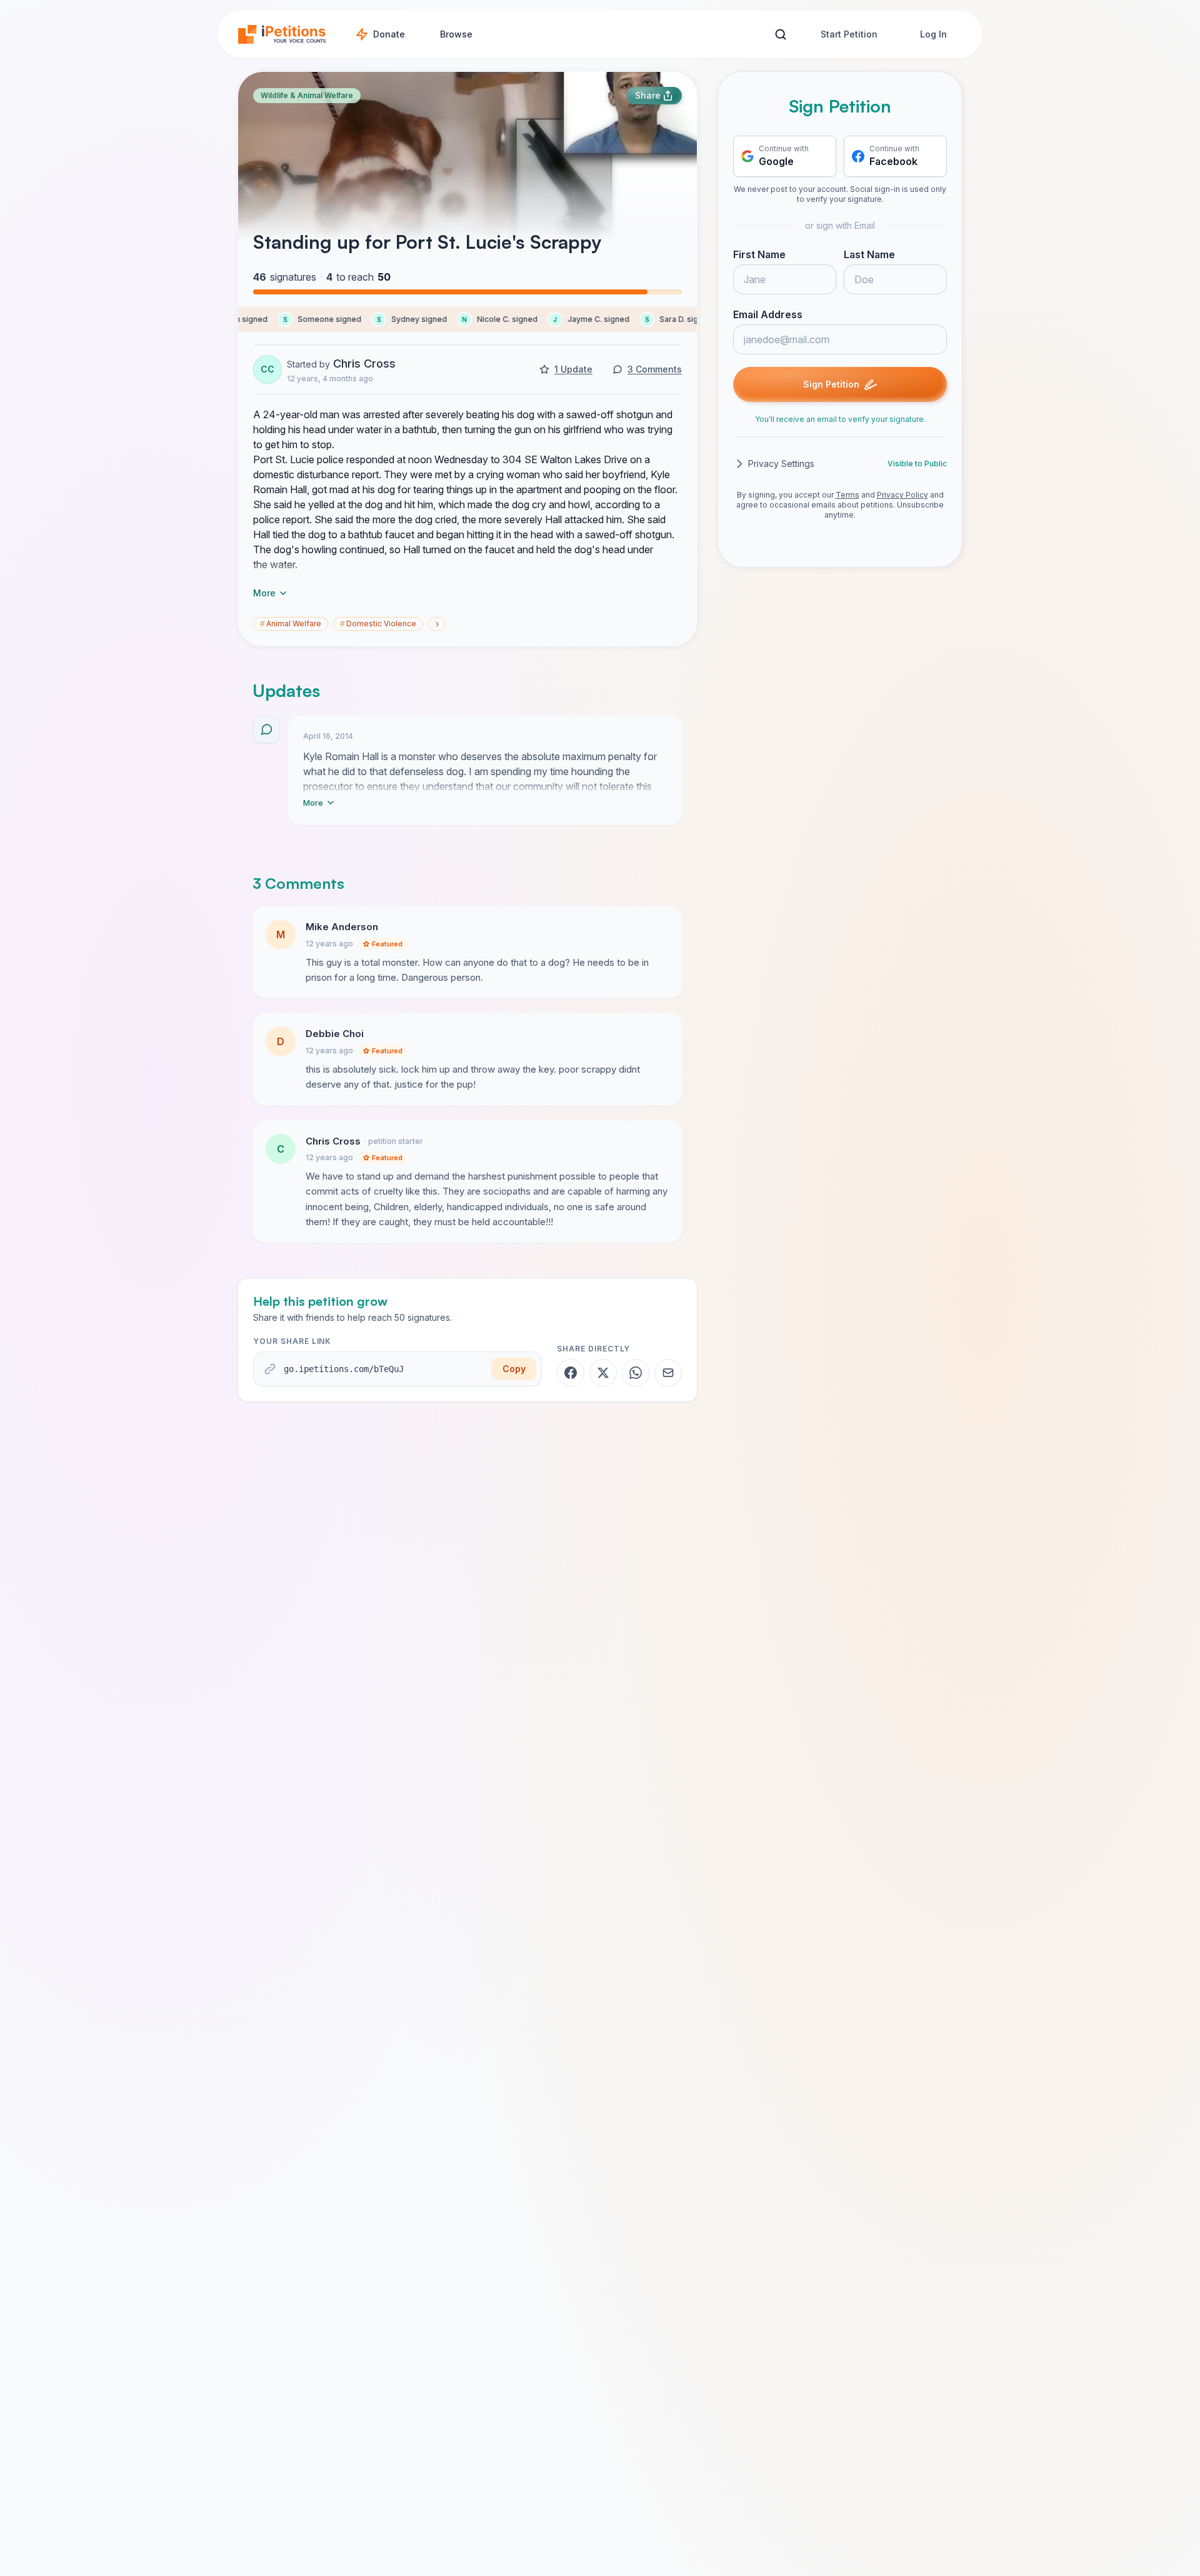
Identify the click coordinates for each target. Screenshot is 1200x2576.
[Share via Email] (668, 1373)
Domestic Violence (378, 624)
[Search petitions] (780, 35)
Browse (456, 34)
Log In (933, 34)
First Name (759, 254)
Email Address (768, 314)
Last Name (869, 254)
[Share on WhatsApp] (636, 1373)
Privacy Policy (902, 495)
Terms (847, 495)
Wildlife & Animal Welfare (307, 95)
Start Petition (849, 34)
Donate (389, 34)
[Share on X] (603, 1373)
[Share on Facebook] (571, 1373)
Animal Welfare (291, 624)
